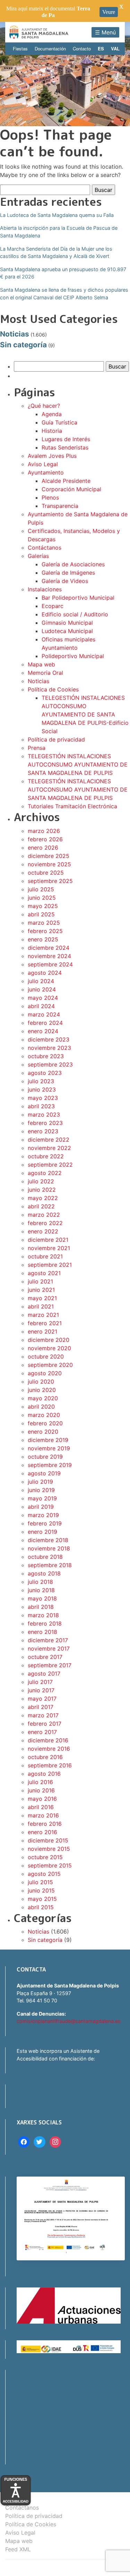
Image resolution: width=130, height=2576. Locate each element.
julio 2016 (40, 1782)
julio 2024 (41, 981)
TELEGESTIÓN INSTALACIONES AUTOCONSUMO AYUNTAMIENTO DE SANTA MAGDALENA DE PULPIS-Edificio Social (85, 714)
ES (101, 48)
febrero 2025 (45, 931)
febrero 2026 (45, 839)
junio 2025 (42, 898)
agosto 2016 (44, 1774)
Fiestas (20, 48)
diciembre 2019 (48, 1440)
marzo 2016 (43, 1815)
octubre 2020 (46, 1356)
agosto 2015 (44, 1874)
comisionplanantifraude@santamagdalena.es (69, 2021)
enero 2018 (42, 1632)
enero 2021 (42, 1331)
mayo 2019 (42, 1498)
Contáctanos (45, 548)
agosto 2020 (45, 1373)
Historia (52, 431)
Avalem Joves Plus (52, 456)
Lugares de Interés (66, 439)
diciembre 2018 (48, 1540)
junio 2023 (42, 1089)
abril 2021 (41, 1306)
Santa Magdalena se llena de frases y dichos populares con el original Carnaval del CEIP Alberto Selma (64, 294)
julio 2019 (40, 1482)
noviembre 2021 (49, 1248)
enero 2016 (42, 1832)
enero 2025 (43, 939)
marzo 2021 (43, 1315)
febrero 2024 (45, 1023)
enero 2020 (43, 1432)
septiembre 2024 (50, 964)
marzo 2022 (44, 1215)
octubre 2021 (45, 1256)
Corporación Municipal (71, 489)
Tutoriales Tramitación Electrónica (72, 806)
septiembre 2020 (50, 1365)
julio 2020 (41, 1382)
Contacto (82, 48)
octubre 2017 (45, 1657)
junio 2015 (41, 1890)
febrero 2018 (45, 1623)
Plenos (50, 497)
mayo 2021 (42, 1298)
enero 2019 (42, 1532)
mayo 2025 (43, 906)
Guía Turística (59, 422)
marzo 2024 (44, 1014)
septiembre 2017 (50, 1665)
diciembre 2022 (49, 1140)
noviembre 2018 (49, 1548)
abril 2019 (41, 1507)
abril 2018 (41, 1607)
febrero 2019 (45, 1523)
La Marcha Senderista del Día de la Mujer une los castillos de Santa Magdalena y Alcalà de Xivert (56, 253)
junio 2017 (41, 1690)
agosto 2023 (45, 1073)
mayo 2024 (43, 998)
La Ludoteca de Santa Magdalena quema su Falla (57, 215)
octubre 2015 (45, 1857)
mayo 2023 (43, 1098)
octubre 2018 (45, 1557)
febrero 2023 (45, 1123)
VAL (115, 48)
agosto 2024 (45, 973)
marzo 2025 (44, 923)
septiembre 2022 (50, 1165)
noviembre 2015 (49, 1849)
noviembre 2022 (49, 1148)
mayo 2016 (42, 1799)
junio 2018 (41, 1590)
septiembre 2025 (50, 881)
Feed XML (18, 2549)
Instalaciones (45, 589)
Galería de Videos (65, 581)
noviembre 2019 (49, 1448)
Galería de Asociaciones (73, 564)
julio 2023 (41, 1081)
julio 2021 (40, 1281)
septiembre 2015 (50, 1865)
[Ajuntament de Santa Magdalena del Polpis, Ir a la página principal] (39, 32)
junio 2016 (41, 1790)
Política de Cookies (53, 689)
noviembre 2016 (49, 1749)
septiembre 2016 (50, 1765)
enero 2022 (43, 1231)
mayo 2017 (42, 1699)
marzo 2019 (43, 1515)
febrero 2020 (45, 1423)
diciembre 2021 (48, 1240)
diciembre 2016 (48, 1740)
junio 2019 (41, 1490)
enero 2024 (43, 1031)
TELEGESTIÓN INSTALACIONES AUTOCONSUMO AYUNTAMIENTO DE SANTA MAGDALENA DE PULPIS (78, 764)
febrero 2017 (45, 1724)
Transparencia (60, 506)
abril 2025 (41, 914)
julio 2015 (40, 1882)
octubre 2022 (46, 1156)
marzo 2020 (44, 1415)
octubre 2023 (46, 1056)
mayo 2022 (43, 1198)
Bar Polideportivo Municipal (78, 598)
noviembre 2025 (49, 864)
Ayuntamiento (46, 472)
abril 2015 (41, 1907)
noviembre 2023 (49, 1048)
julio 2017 (40, 1682)
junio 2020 (42, 1390)
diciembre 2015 (48, 1840)
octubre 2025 (46, 873)
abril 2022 (41, 1206)
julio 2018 (40, 1582)
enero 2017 (42, 1732)
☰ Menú (105, 32)
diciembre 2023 (49, 1039)
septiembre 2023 (50, 1064)
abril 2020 (41, 1407)
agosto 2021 (44, 1273)
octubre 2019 (45, 1457)
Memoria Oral (45, 673)
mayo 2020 (43, 1398)
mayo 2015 (42, 1899)
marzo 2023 (44, 1115)
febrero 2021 (45, 1323)
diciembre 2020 (49, 1340)
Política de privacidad (56, 739)
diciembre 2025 (49, 856)
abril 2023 (41, 1106)
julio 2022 (41, 1181)
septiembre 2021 (50, 1265)
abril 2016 (41, 1807)
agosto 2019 (44, 1473)
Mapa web (41, 664)
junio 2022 (42, 1190)
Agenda (52, 414)
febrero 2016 (45, 1824)
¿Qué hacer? (44, 406)
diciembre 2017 (48, 1640)
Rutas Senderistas (65, 447)
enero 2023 (43, 1131)
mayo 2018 (42, 1598)
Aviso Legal (43, 464)
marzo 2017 (43, 1715)
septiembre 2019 (50, 1465)
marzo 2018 (43, 1615)
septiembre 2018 (50, 1565)
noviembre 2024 (49, 956)
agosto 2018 (44, 1573)
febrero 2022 (45, 1223)
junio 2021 (41, 1290)
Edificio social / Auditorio (75, 614)
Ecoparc (53, 606)
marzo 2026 (44, 831)
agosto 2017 (44, 1674)
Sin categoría (23, 345)
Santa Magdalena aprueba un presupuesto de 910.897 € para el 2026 (63, 273)
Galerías (38, 556)
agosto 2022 (45, 1173)
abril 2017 (41, 1707)
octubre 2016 (45, 1757)
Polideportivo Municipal (73, 656)
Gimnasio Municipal (67, 623)
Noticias (15, 334)
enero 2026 (43, 848)
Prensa (37, 748)
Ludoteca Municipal (67, 631)
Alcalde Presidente (66, 481)
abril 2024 (41, 1006)
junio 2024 (42, 989)
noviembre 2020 (49, 1348)
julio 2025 (41, 889)
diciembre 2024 (49, 948)
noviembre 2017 (49, 1649)
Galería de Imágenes (68, 573)
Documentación (50, 48)
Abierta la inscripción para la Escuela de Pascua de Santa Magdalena (59, 232)
